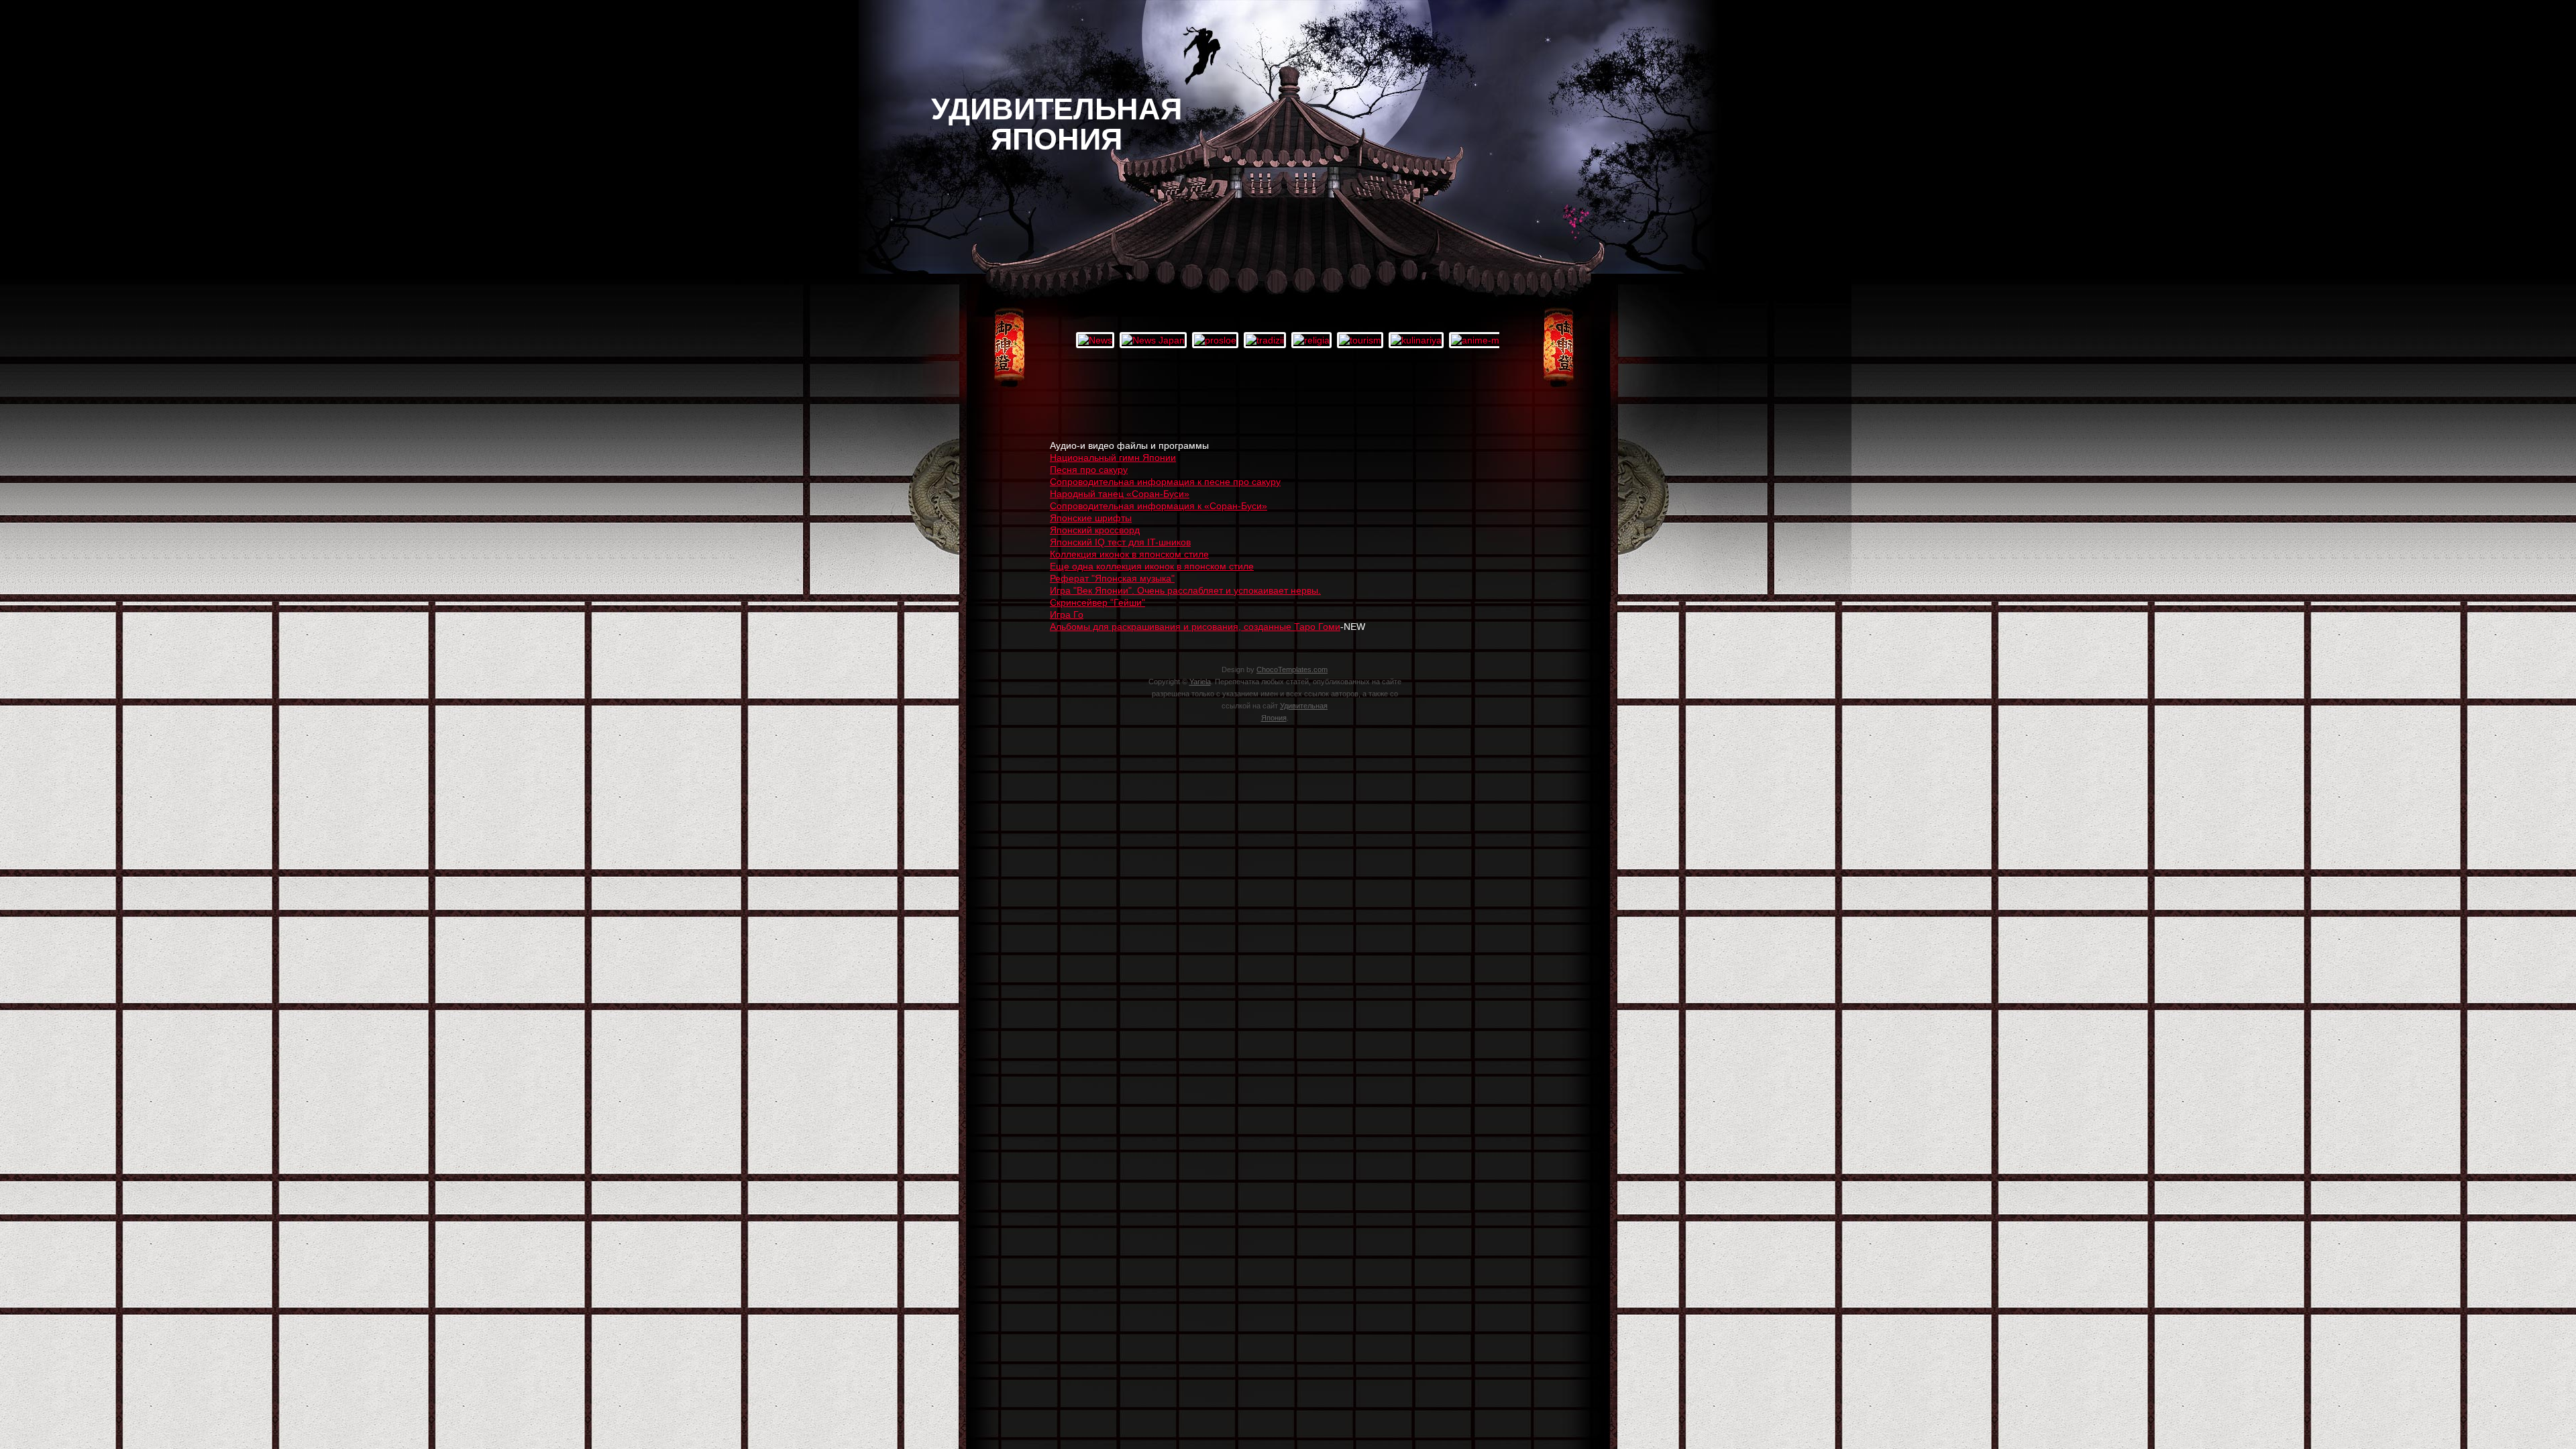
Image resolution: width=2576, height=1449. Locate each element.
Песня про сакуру (1089, 470)
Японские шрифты (1091, 518)
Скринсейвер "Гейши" (1097, 602)
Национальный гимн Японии (1113, 458)
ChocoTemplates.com (1292, 669)
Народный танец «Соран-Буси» (1120, 494)
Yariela (1200, 682)
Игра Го (1067, 614)
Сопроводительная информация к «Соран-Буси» (1159, 506)
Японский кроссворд (1095, 530)
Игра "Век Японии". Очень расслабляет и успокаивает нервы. (1185, 590)
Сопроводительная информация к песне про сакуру (1165, 482)
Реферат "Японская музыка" (1112, 578)
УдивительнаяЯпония (1057, 124)
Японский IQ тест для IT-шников (1120, 542)
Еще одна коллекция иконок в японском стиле (1152, 566)
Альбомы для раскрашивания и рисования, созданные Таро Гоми (1195, 627)
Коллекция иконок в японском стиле (1129, 554)
